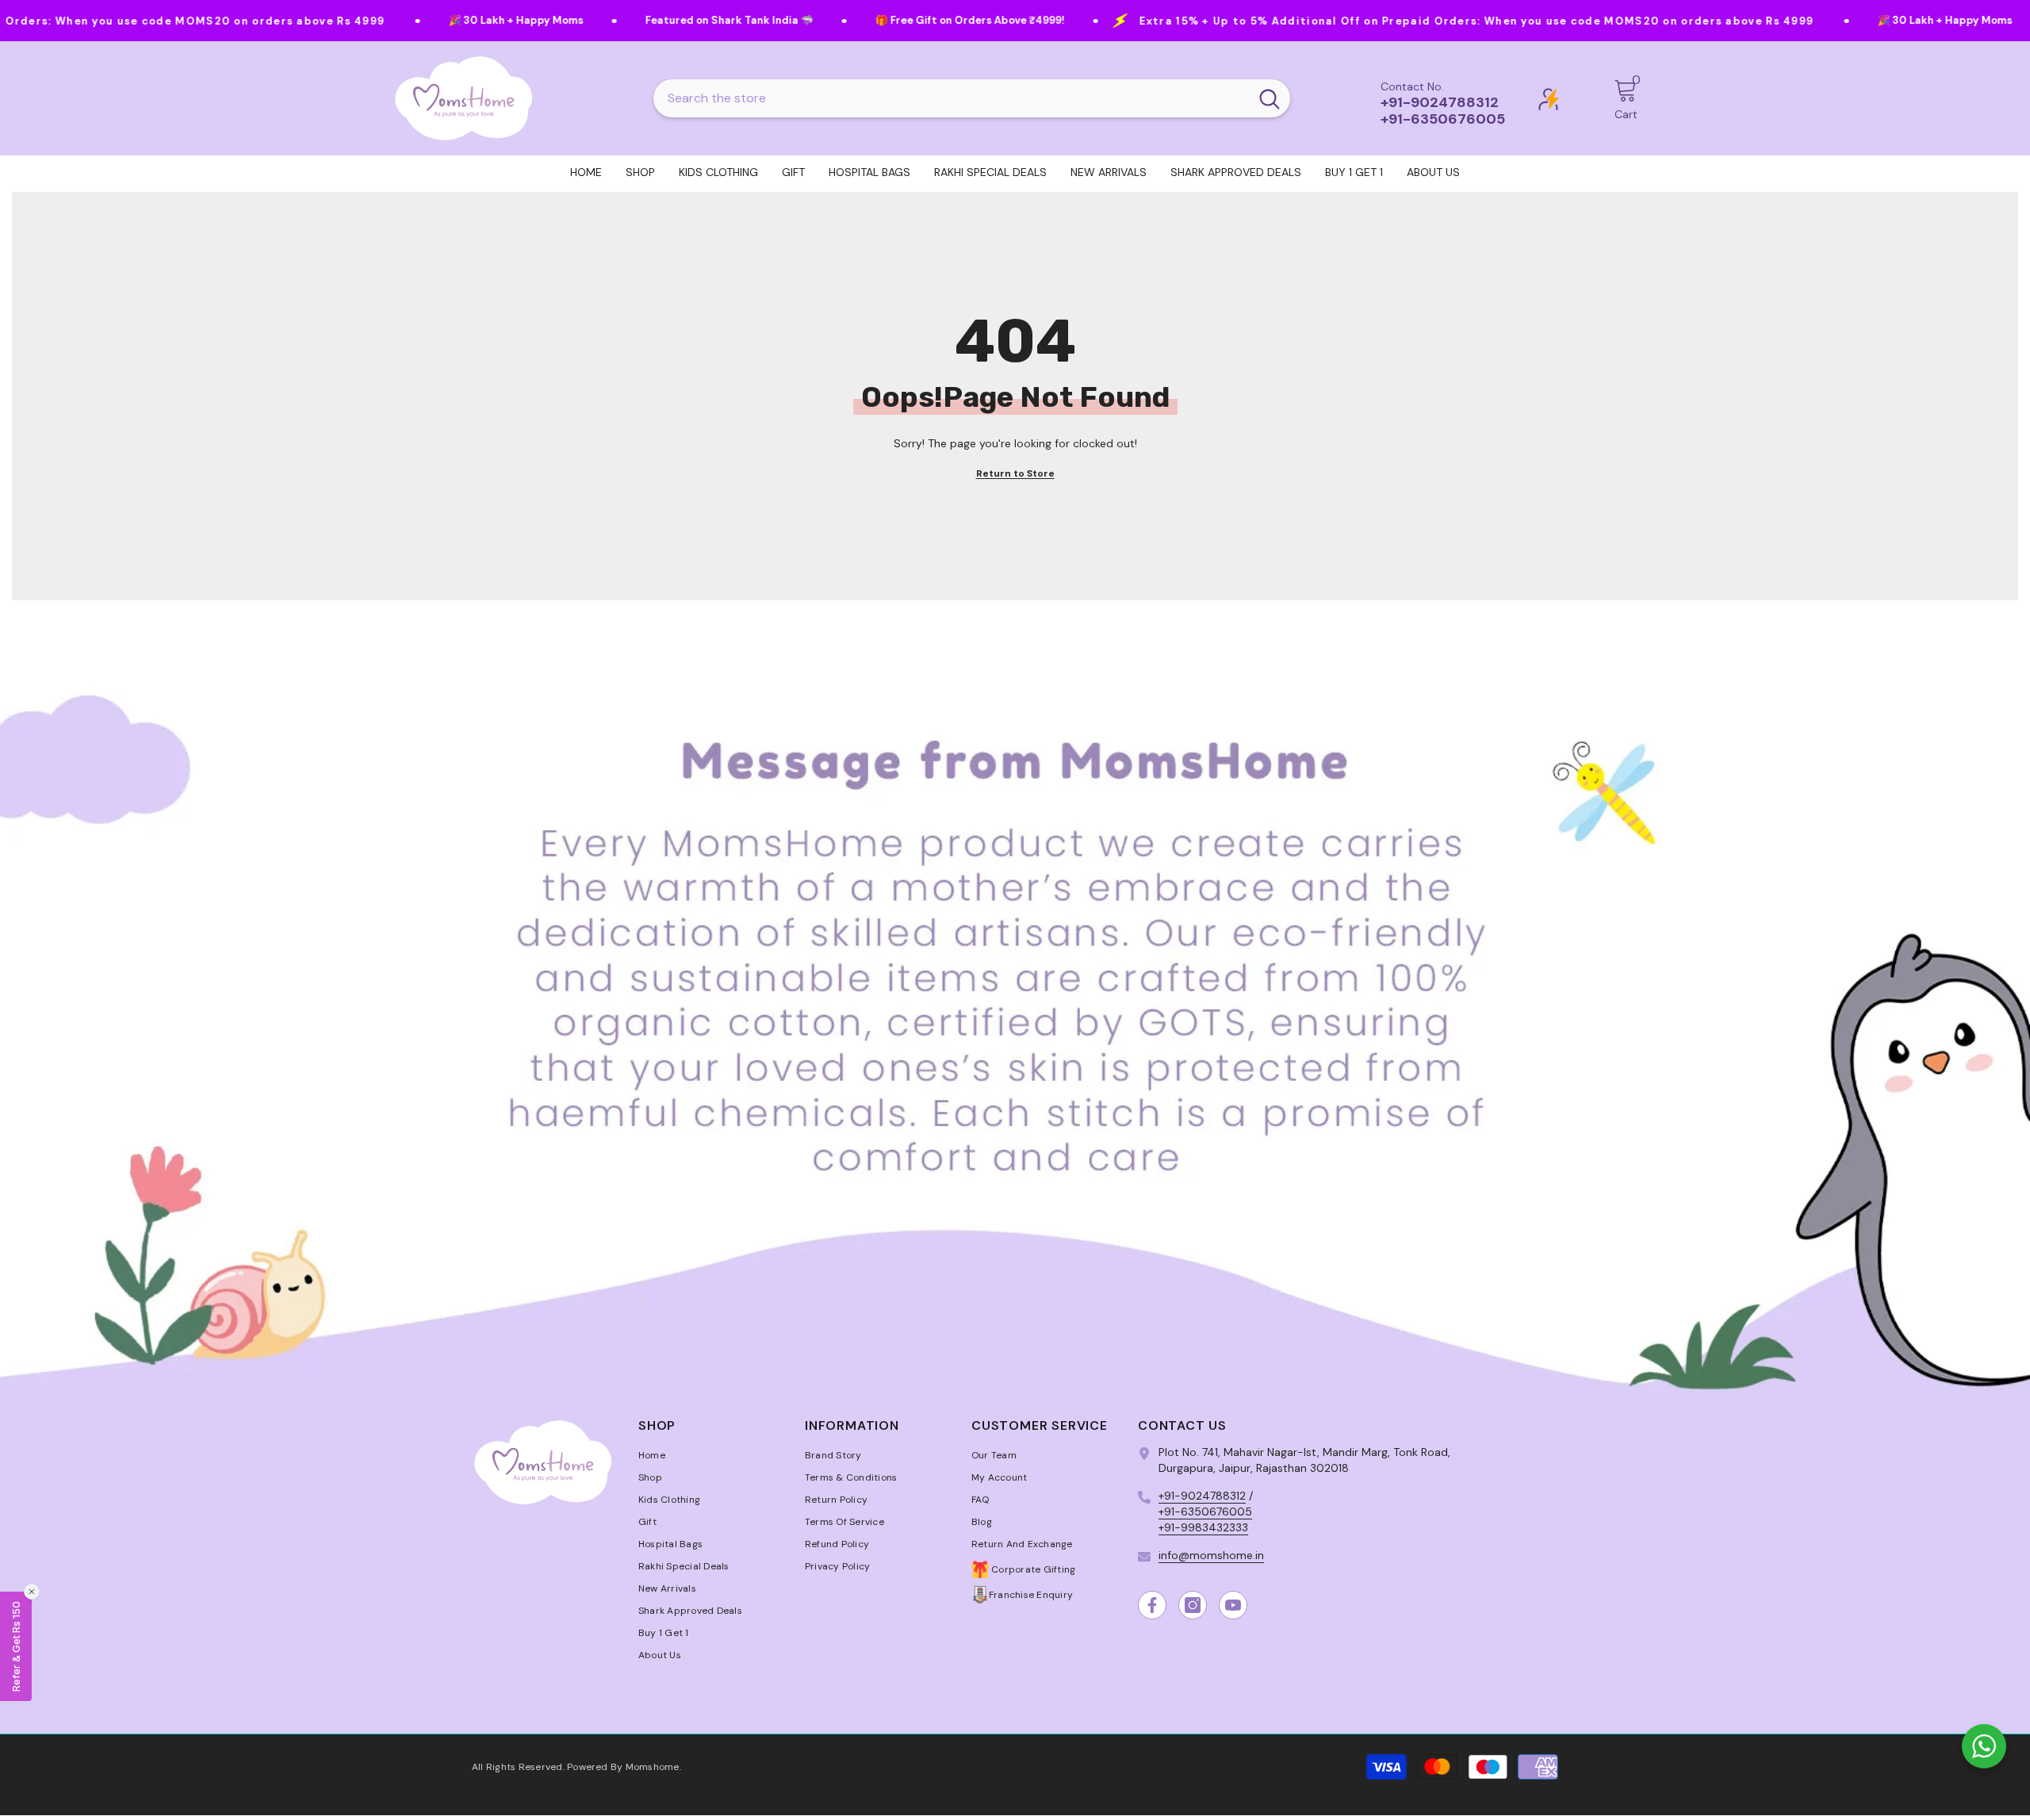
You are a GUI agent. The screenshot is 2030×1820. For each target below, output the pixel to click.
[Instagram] (1193, 1605)
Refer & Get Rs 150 (16, 1646)
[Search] (972, 98)
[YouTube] (1233, 1605)
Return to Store (1015, 473)
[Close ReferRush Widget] (32, 1592)
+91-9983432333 (1203, 1527)
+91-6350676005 (1205, 1512)
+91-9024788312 (1202, 1496)
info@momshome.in (1211, 1555)
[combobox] (951, 98)
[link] (1015, 1001)
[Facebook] (1152, 1605)
